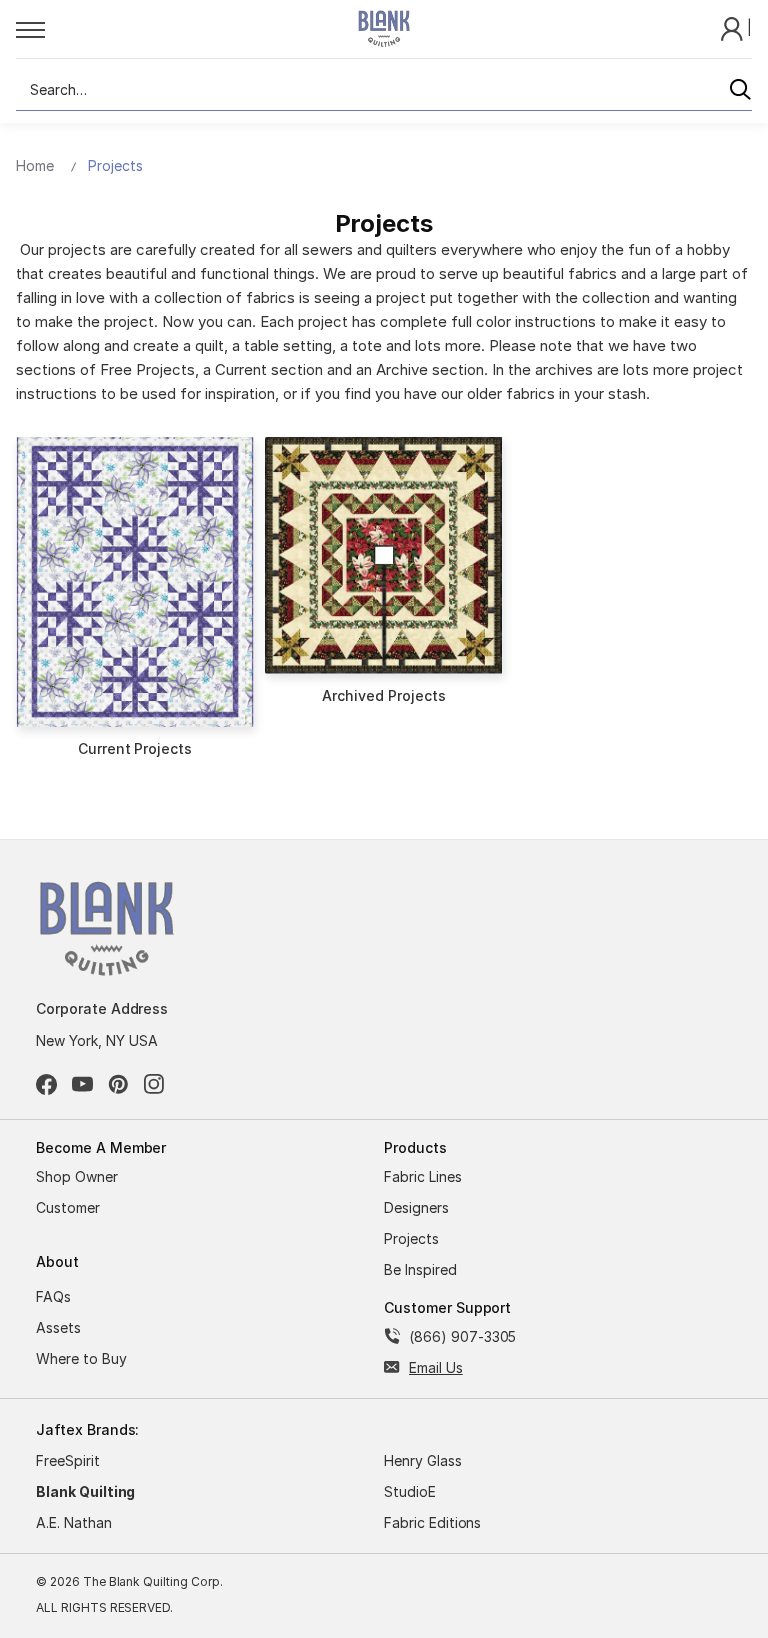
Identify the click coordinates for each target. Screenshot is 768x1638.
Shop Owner (77, 1176)
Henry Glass (423, 1460)
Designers (416, 1207)
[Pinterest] (118, 1084)
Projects (411, 1238)
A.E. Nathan (74, 1522)
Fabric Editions (432, 1522)
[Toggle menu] (164, 29)
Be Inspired (420, 1269)
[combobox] (384, 90)
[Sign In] (734, 27)
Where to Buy (81, 1358)
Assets (58, 1327)
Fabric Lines (423, 1176)
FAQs (53, 1296)
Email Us (436, 1367)
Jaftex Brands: (87, 1429)
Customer (68, 1207)
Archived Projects (383, 695)
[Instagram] (154, 1084)
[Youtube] (82, 1084)
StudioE (410, 1491)
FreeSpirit (68, 1460)
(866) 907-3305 (462, 1336)
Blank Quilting (85, 1491)
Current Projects (135, 748)
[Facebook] (46, 1084)
